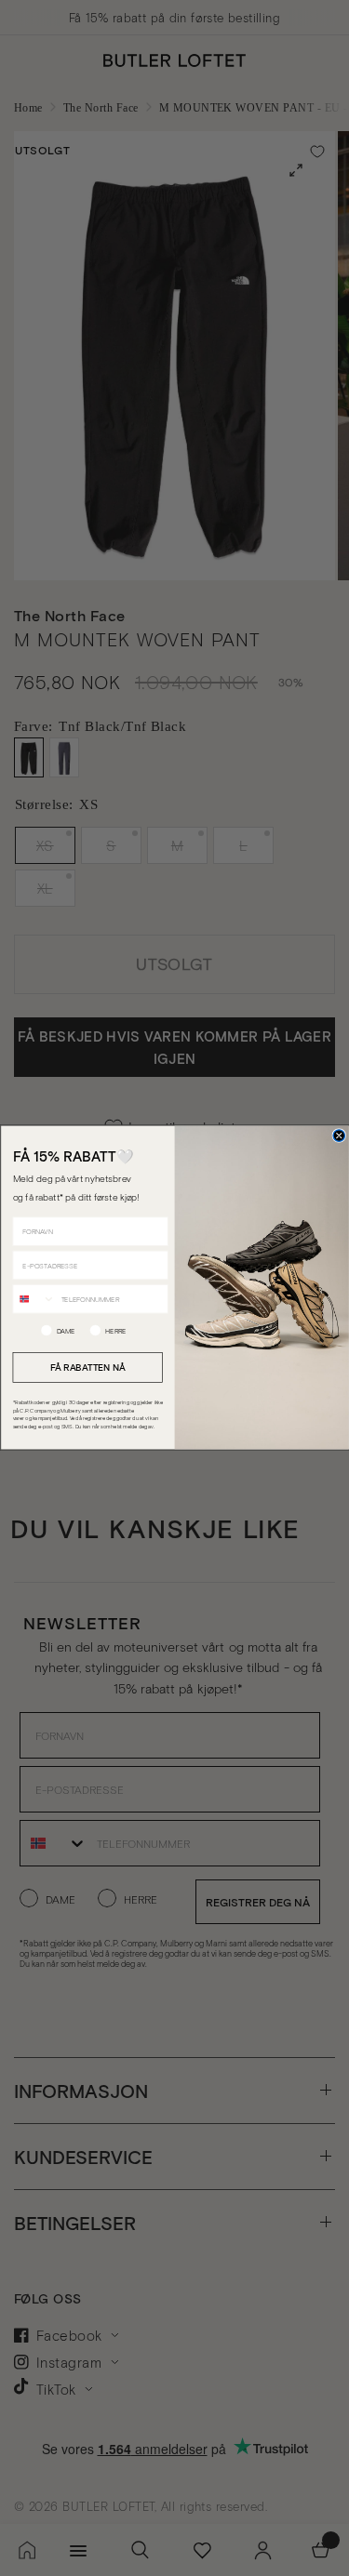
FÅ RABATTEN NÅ (87, 1367)
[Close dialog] (339, 1136)
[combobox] (34, 1299)
